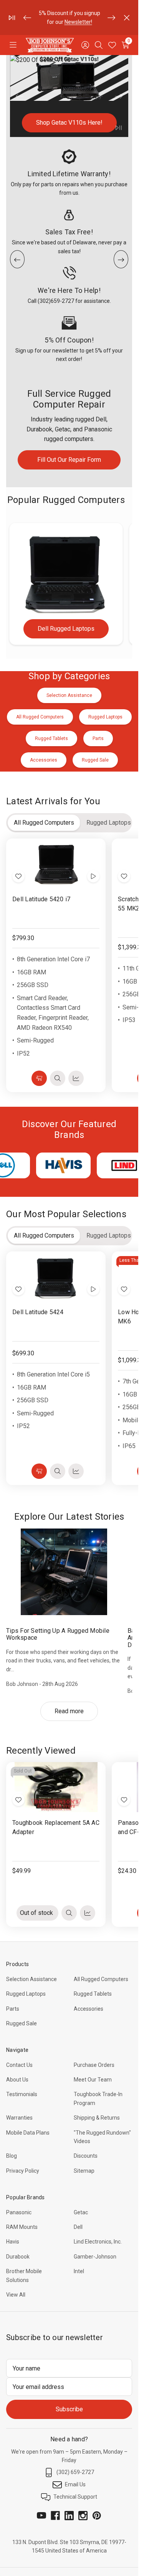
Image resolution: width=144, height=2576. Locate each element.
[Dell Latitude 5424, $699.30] (56, 1276)
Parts (13, 2009)
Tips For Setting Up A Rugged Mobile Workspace (58, 1634)
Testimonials (22, 2094)
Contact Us (19, 2065)
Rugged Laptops (26, 1994)
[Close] (127, 18)
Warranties (19, 2118)
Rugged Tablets (93, 1994)
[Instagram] (83, 2516)
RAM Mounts (22, 2227)
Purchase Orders (94, 2065)
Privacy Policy (23, 2171)
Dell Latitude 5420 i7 (41, 899)
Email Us (75, 2484)
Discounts (86, 2156)
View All (16, 2295)
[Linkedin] (69, 2516)
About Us (17, 2080)
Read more (69, 1711)
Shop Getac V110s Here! (69, 123)
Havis (13, 2242)
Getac (81, 2212)
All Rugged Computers (101, 1979)
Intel (79, 2271)
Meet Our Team (93, 2080)
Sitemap (84, 2171)
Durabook (18, 2257)
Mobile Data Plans (28, 2133)
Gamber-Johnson (95, 2257)
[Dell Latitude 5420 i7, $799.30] (56, 864)
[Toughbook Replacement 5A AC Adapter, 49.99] (56, 1787)
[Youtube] (41, 2516)
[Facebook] (55, 2516)
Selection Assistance (31, 1979)
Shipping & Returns (97, 2118)
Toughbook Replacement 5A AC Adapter (56, 1827)
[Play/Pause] (12, 18)
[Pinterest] (97, 2516)
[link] (69, 96)
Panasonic (19, 2212)
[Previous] (27, 18)
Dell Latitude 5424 (38, 1312)
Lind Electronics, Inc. (98, 2242)
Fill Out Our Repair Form (69, 460)
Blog (12, 2156)
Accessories (89, 2009)
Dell (78, 2227)
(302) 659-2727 (75, 2472)
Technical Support (75, 2497)
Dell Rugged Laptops (66, 629)
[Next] (111, 18)
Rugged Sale (22, 2023)
